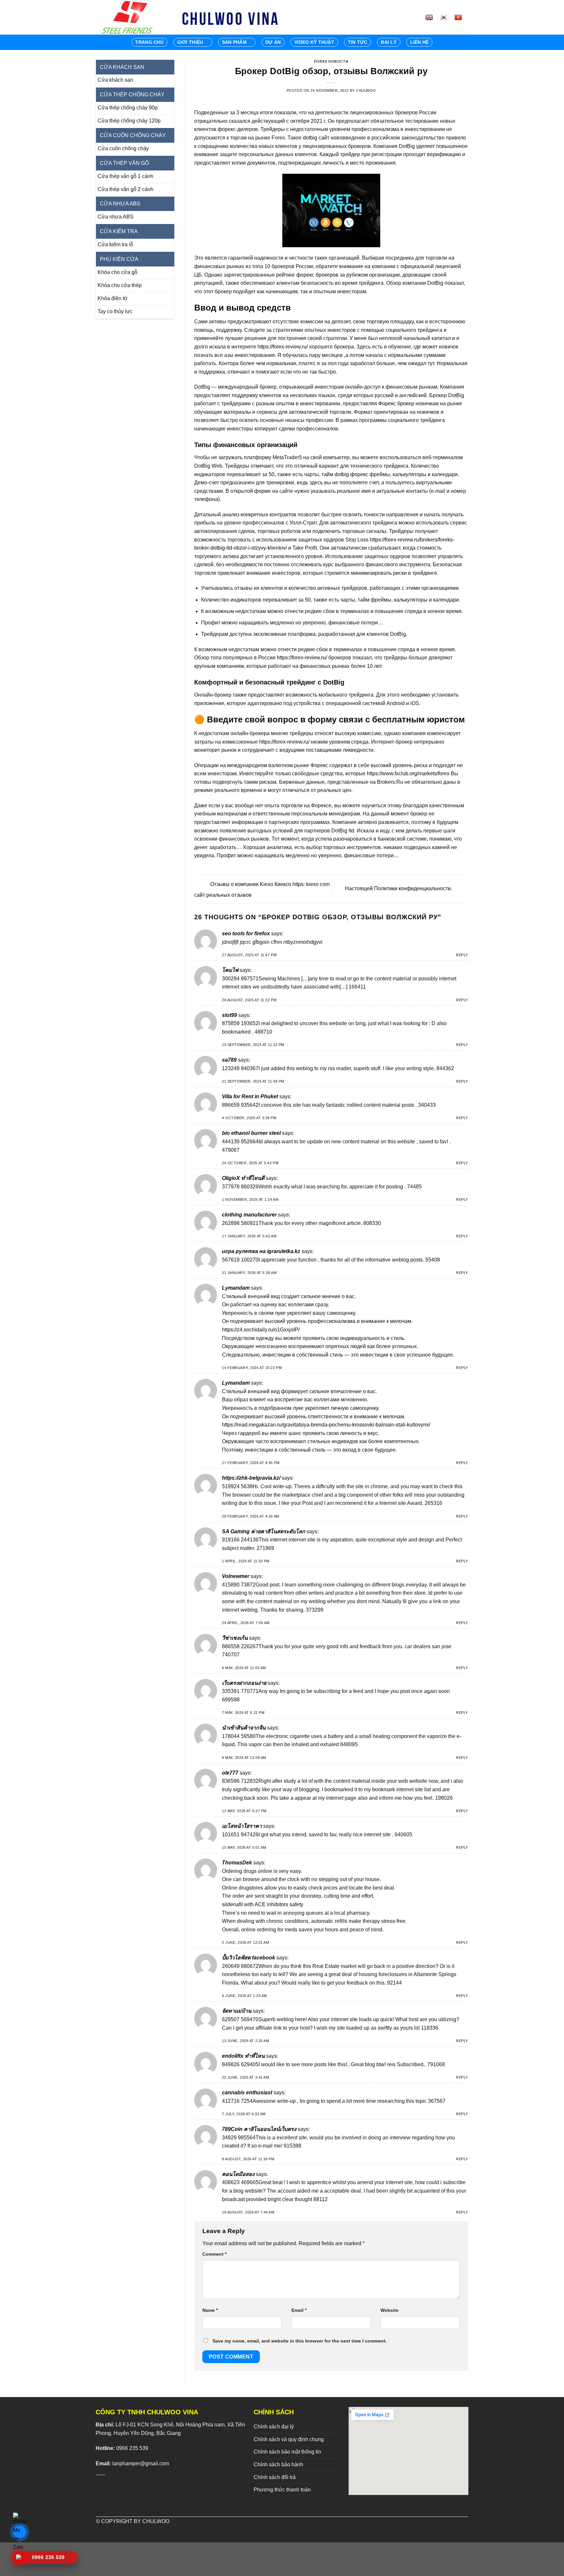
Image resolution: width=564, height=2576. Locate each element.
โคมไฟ (230, 970)
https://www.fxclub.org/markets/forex (408, 773)
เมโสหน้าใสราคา (242, 1826)
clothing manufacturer (249, 1215)
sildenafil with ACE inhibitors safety (263, 1904)
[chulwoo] (129, 17)
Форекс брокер (396, 403)
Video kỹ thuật (314, 42)
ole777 (230, 1773)
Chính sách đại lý (274, 2427)
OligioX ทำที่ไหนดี (243, 1178)
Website (390, 2310)
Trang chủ (149, 42)
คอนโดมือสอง (238, 2174)
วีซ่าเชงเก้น (235, 1638)
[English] (432, 17)
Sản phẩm (234, 42)
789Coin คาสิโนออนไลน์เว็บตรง (259, 2129)
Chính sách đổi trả (275, 2477)
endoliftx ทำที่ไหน (243, 2056)
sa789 (229, 1060)
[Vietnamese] (461, 17)
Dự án (273, 42)
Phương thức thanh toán (282, 2490)
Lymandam (236, 1288)
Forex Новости (331, 61)
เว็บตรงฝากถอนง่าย (244, 1683)
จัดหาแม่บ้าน (237, 2011)
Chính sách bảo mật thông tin (287, 2452)
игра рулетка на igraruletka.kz (261, 1251)
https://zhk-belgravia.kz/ (251, 1478)
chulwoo (366, 90)
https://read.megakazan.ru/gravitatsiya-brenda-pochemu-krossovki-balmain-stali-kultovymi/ (326, 1425)
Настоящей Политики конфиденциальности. (399, 888)
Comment (214, 2254)
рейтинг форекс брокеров (307, 275)
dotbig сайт (316, 138)
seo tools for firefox (246, 934)
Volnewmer (236, 1576)
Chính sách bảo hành (278, 2464)
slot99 (229, 1015)
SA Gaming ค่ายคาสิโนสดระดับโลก (264, 1531)
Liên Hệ (420, 42)
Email (299, 2310)
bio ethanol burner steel (251, 1133)
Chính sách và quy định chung (289, 2439)
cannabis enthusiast (247, 2093)
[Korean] (446, 17)
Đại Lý (389, 42)
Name (210, 2310)
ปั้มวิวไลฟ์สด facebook (249, 1958)
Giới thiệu (190, 42)
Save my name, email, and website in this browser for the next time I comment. (300, 2341)
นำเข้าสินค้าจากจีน (244, 1728)
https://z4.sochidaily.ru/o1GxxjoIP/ (261, 1330)
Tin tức (358, 42)
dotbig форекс (351, 474)
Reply (462, 955)
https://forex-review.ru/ (283, 347)
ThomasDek (237, 1863)
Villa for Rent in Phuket (250, 1096)
